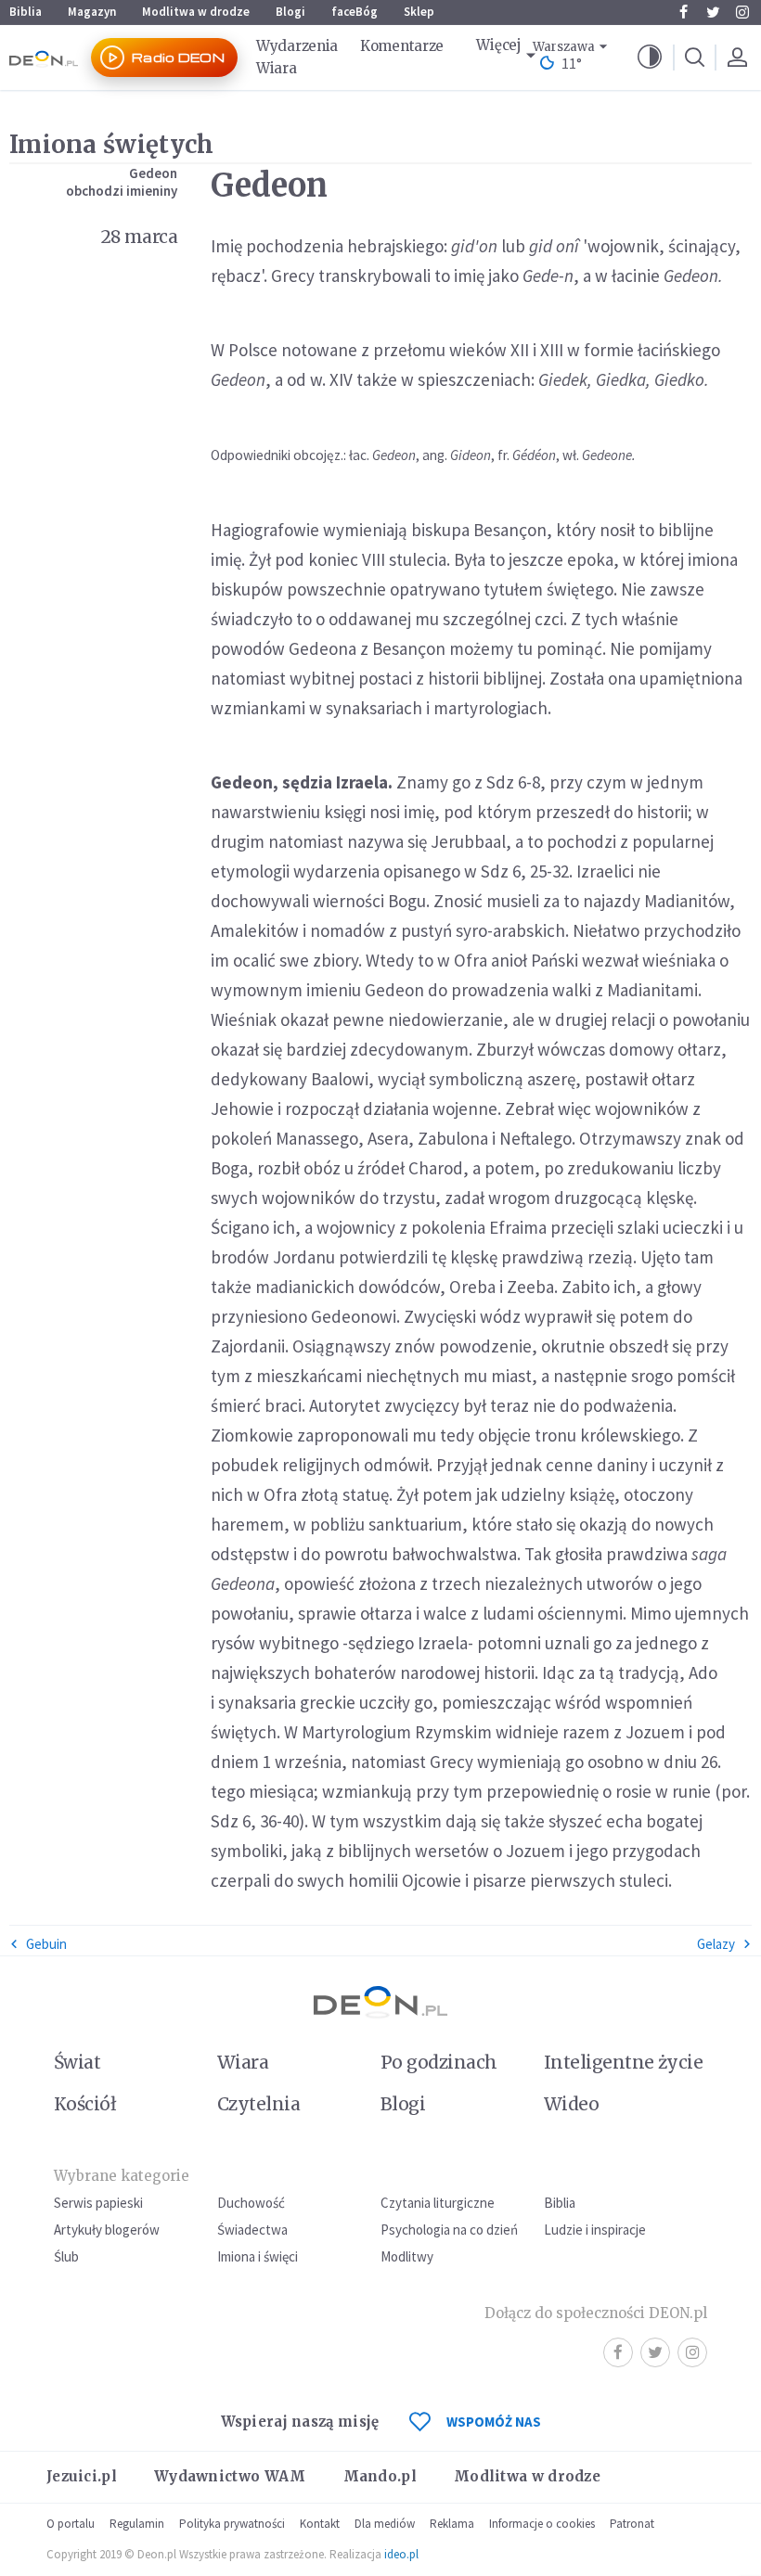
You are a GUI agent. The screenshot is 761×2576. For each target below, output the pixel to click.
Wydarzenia (297, 46)
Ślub (66, 2256)
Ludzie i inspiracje (595, 2230)
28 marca (140, 237)
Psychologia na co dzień (449, 2230)
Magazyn (92, 12)
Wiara (277, 68)
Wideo (571, 2104)
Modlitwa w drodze (196, 12)
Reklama (452, 2524)
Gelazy (716, 1944)
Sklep (419, 12)
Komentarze (402, 46)
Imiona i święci (258, 2256)
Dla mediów (385, 2524)
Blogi (290, 12)
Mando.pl (380, 2476)
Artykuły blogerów (107, 2230)
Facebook (683, 12)
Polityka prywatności (232, 2524)
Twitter (713, 12)
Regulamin (137, 2524)
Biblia (26, 12)
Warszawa (564, 47)
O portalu (71, 2524)
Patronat (632, 2524)
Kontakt (320, 2524)
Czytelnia (258, 2104)
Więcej (498, 45)
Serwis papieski (98, 2203)
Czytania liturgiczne (438, 2203)
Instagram (742, 12)
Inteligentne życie (623, 2062)
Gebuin (46, 1944)
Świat (77, 2062)
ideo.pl (401, 2554)
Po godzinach (439, 2062)
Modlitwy (407, 2256)
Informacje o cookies (542, 2524)
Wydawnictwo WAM (230, 2476)
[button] (650, 58)
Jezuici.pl (82, 2476)
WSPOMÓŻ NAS (494, 2422)
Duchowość (251, 2203)
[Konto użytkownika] (737, 58)
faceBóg (355, 12)
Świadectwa (252, 2230)
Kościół (85, 2104)
